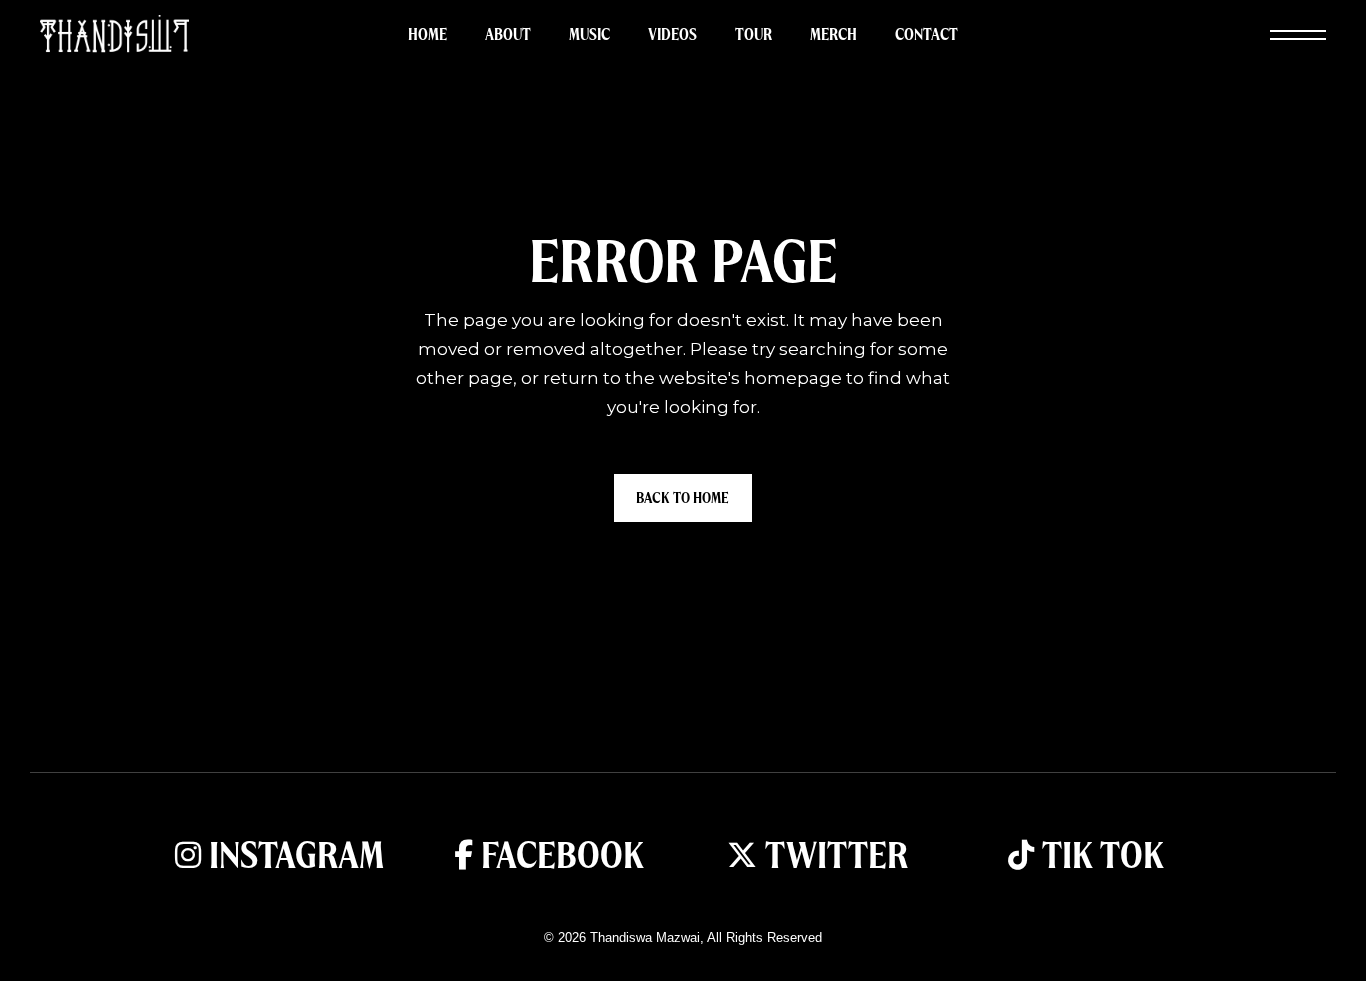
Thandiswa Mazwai (645, 937)
